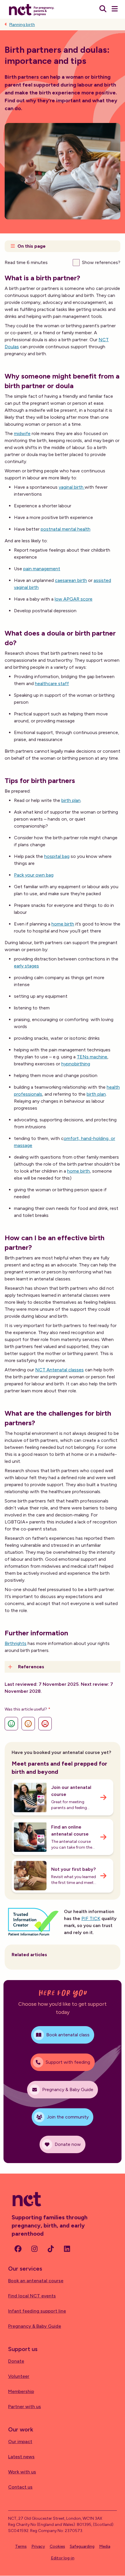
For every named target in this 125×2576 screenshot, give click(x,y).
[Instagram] (34, 2249)
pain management (42, 569)
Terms (21, 2546)
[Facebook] (18, 2249)
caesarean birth (71, 580)
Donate (16, 2361)
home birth (63, 924)
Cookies (57, 2546)
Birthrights (16, 1643)
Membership (21, 2391)
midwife (22, 433)
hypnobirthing (76, 1064)
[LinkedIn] (67, 2249)
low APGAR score (74, 599)
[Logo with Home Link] (32, 9)
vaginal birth (72, 487)
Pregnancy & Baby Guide (35, 2326)
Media (105, 2546)
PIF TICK (91, 1918)
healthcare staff (52, 683)
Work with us (22, 2472)
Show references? (101, 262)
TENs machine (92, 1057)
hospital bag (57, 856)
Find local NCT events (32, 2296)
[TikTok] (51, 2249)
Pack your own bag (34, 875)
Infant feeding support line (37, 2311)
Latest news (21, 2457)
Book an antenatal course (36, 2281)
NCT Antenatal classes (59, 1370)
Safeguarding (82, 2546)
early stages (26, 966)
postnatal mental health (66, 529)
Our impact (20, 2442)
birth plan (71, 800)
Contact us (20, 2487)
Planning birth (22, 25)
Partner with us (25, 2407)
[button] (63, 246)
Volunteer (19, 2376)
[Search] (103, 9)
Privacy (38, 2546)
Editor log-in (63, 2558)
